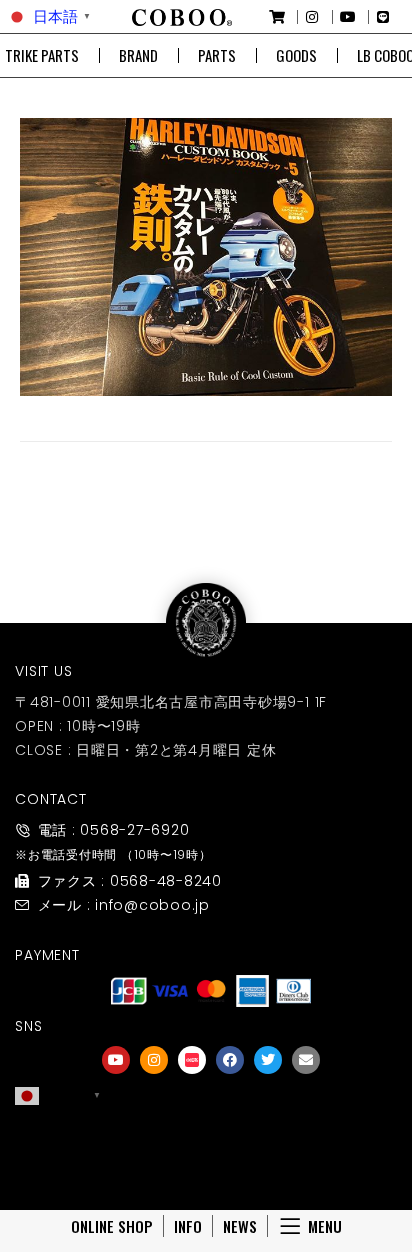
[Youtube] (116, 1060)
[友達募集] (211, 1137)
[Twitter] (268, 1060)
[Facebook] (230, 1060)
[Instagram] (154, 1060)
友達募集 (211, 1164)
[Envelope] (306, 1060)
